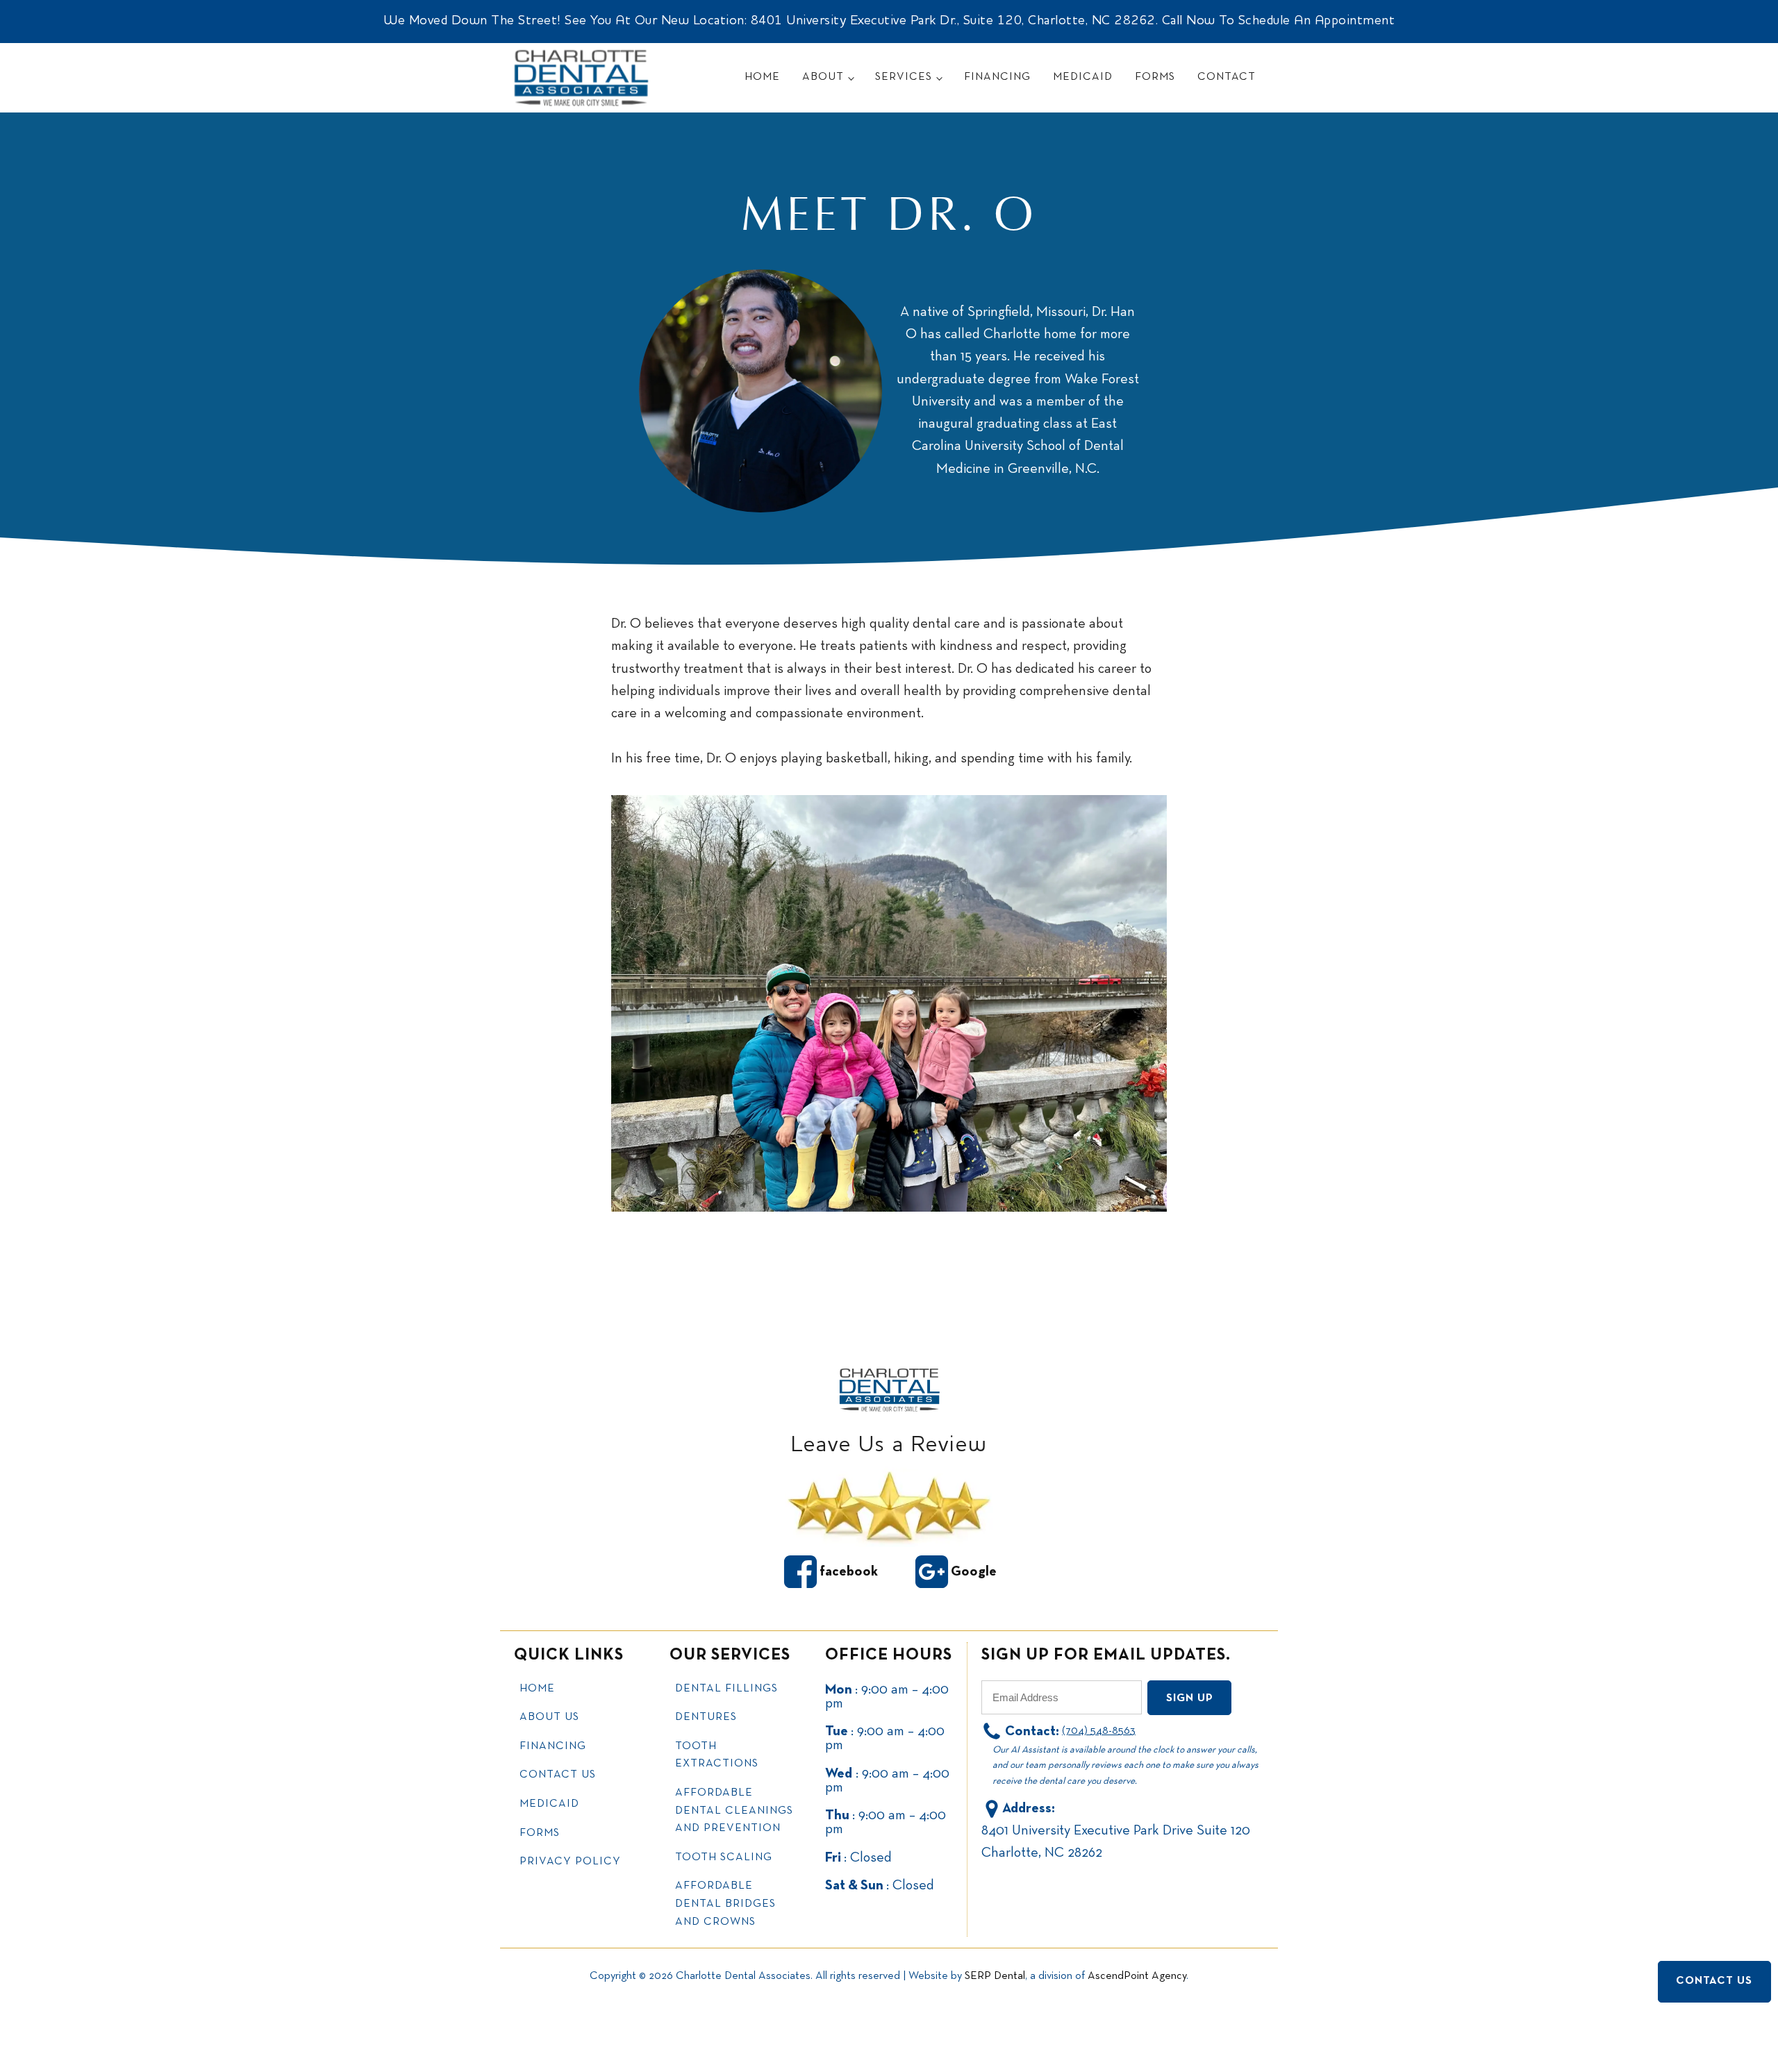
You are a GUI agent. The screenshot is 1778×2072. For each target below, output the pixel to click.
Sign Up (1190, 1698)
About (823, 77)
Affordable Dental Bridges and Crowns (725, 1904)
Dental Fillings (726, 1689)
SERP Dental (995, 1976)
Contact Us (558, 1775)
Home (762, 77)
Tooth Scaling (724, 1857)
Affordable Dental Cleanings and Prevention (734, 1811)
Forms (1155, 77)
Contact (1227, 77)
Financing (997, 77)
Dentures (706, 1717)
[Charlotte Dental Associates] (889, 1389)
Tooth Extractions (717, 1755)
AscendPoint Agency (1137, 1976)
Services (904, 77)
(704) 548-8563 (1099, 1731)
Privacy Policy (570, 1862)
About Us (549, 1717)
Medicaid (1083, 77)
